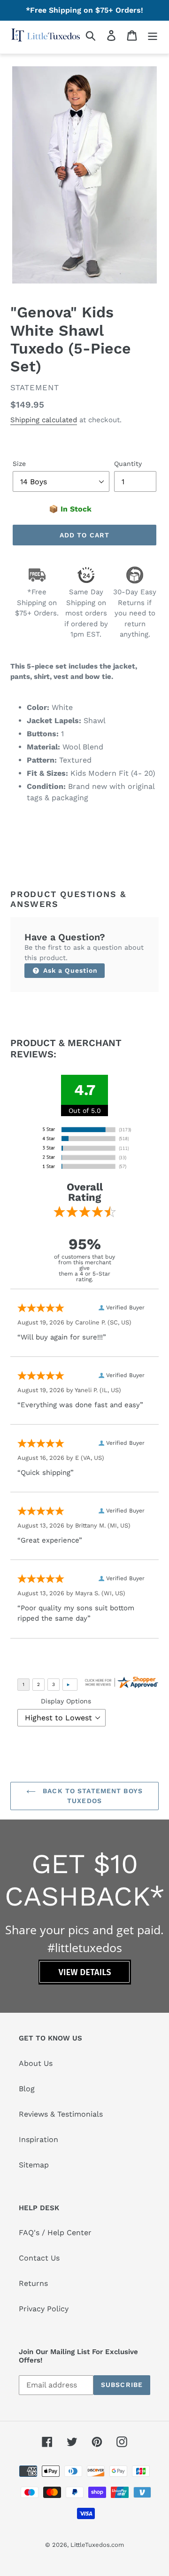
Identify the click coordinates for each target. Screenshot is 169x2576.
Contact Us (39, 2258)
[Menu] (153, 35)
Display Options (66, 1701)
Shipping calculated (44, 420)
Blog (27, 2089)
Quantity (128, 464)
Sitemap (34, 2165)
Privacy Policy (44, 2309)
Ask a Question (69, 970)
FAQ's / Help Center (55, 2233)
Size (19, 464)
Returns (33, 2283)
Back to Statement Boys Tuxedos (92, 1796)
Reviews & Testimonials (61, 2114)
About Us (36, 2063)
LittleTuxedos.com (97, 2545)
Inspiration (38, 2139)
